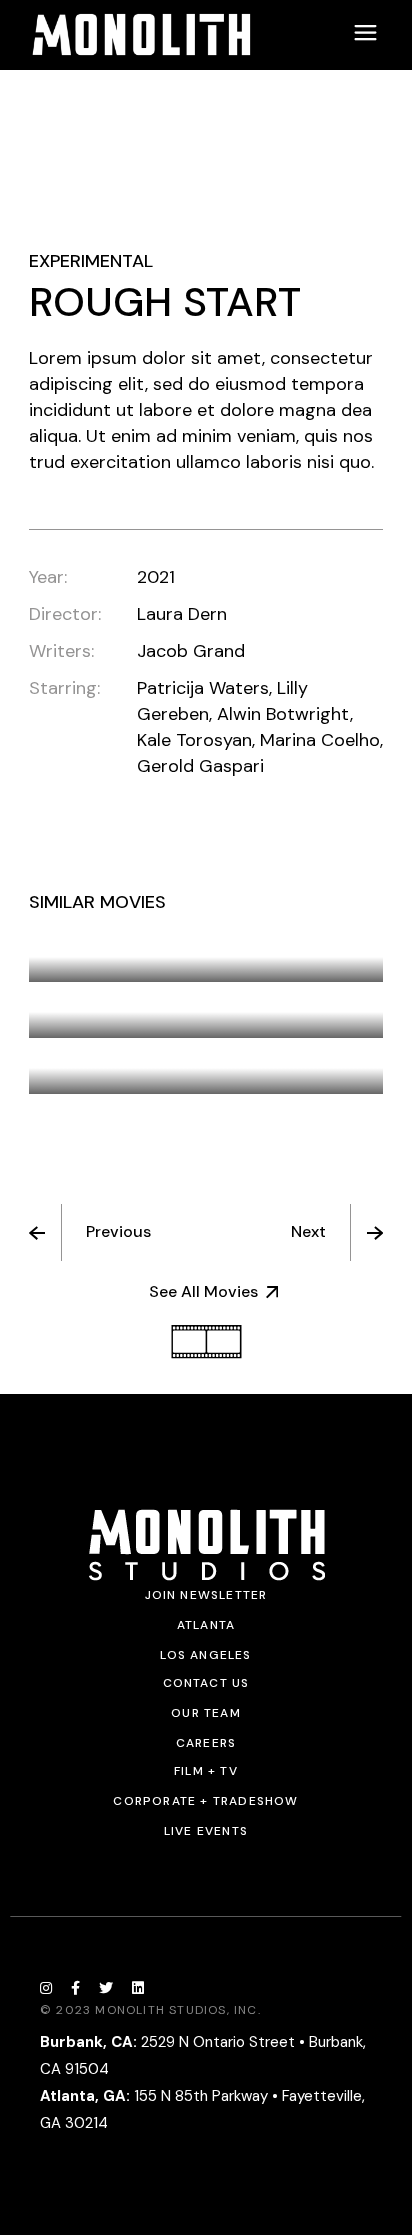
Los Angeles (205, 1655)
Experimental (91, 261)
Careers (206, 1743)
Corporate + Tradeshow (205, 1801)
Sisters (88, 998)
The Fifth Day (114, 942)
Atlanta (206, 1625)
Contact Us (206, 1683)
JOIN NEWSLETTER (206, 1595)
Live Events (206, 1831)
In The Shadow (123, 1054)
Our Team (206, 1713)
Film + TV (206, 1771)
